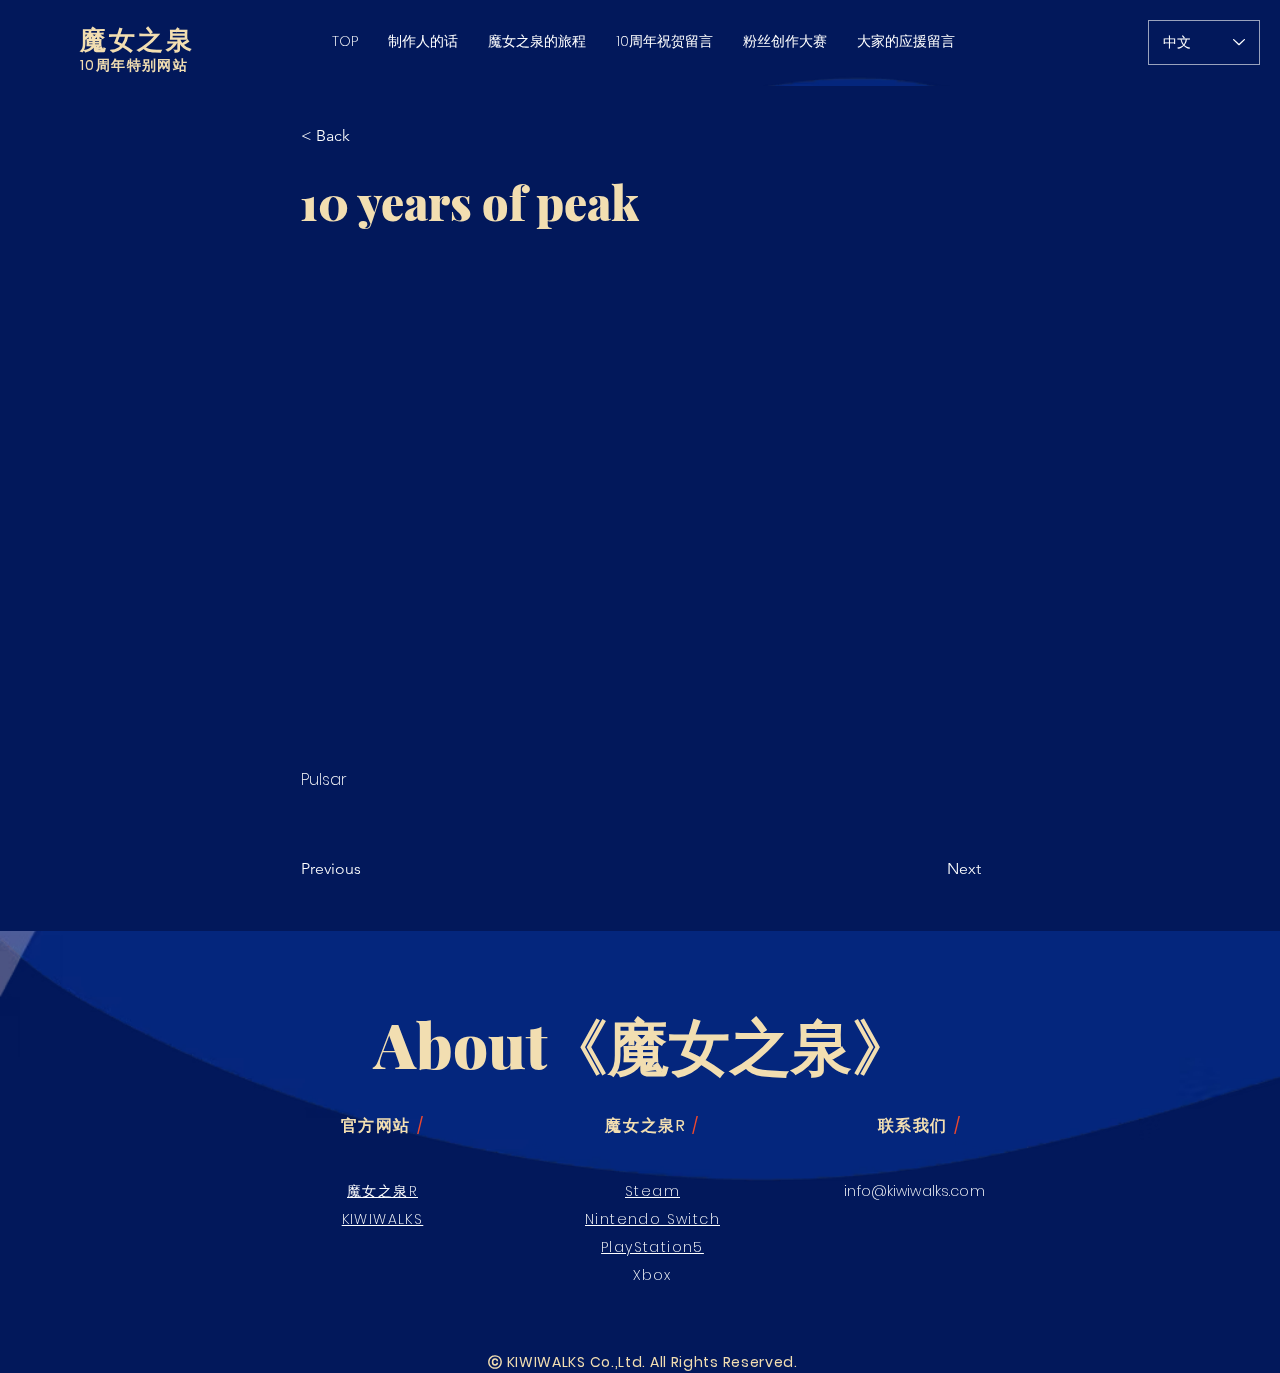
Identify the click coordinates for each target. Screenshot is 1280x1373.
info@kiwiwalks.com (914, 1191)
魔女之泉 (137, 38)
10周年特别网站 (134, 65)
